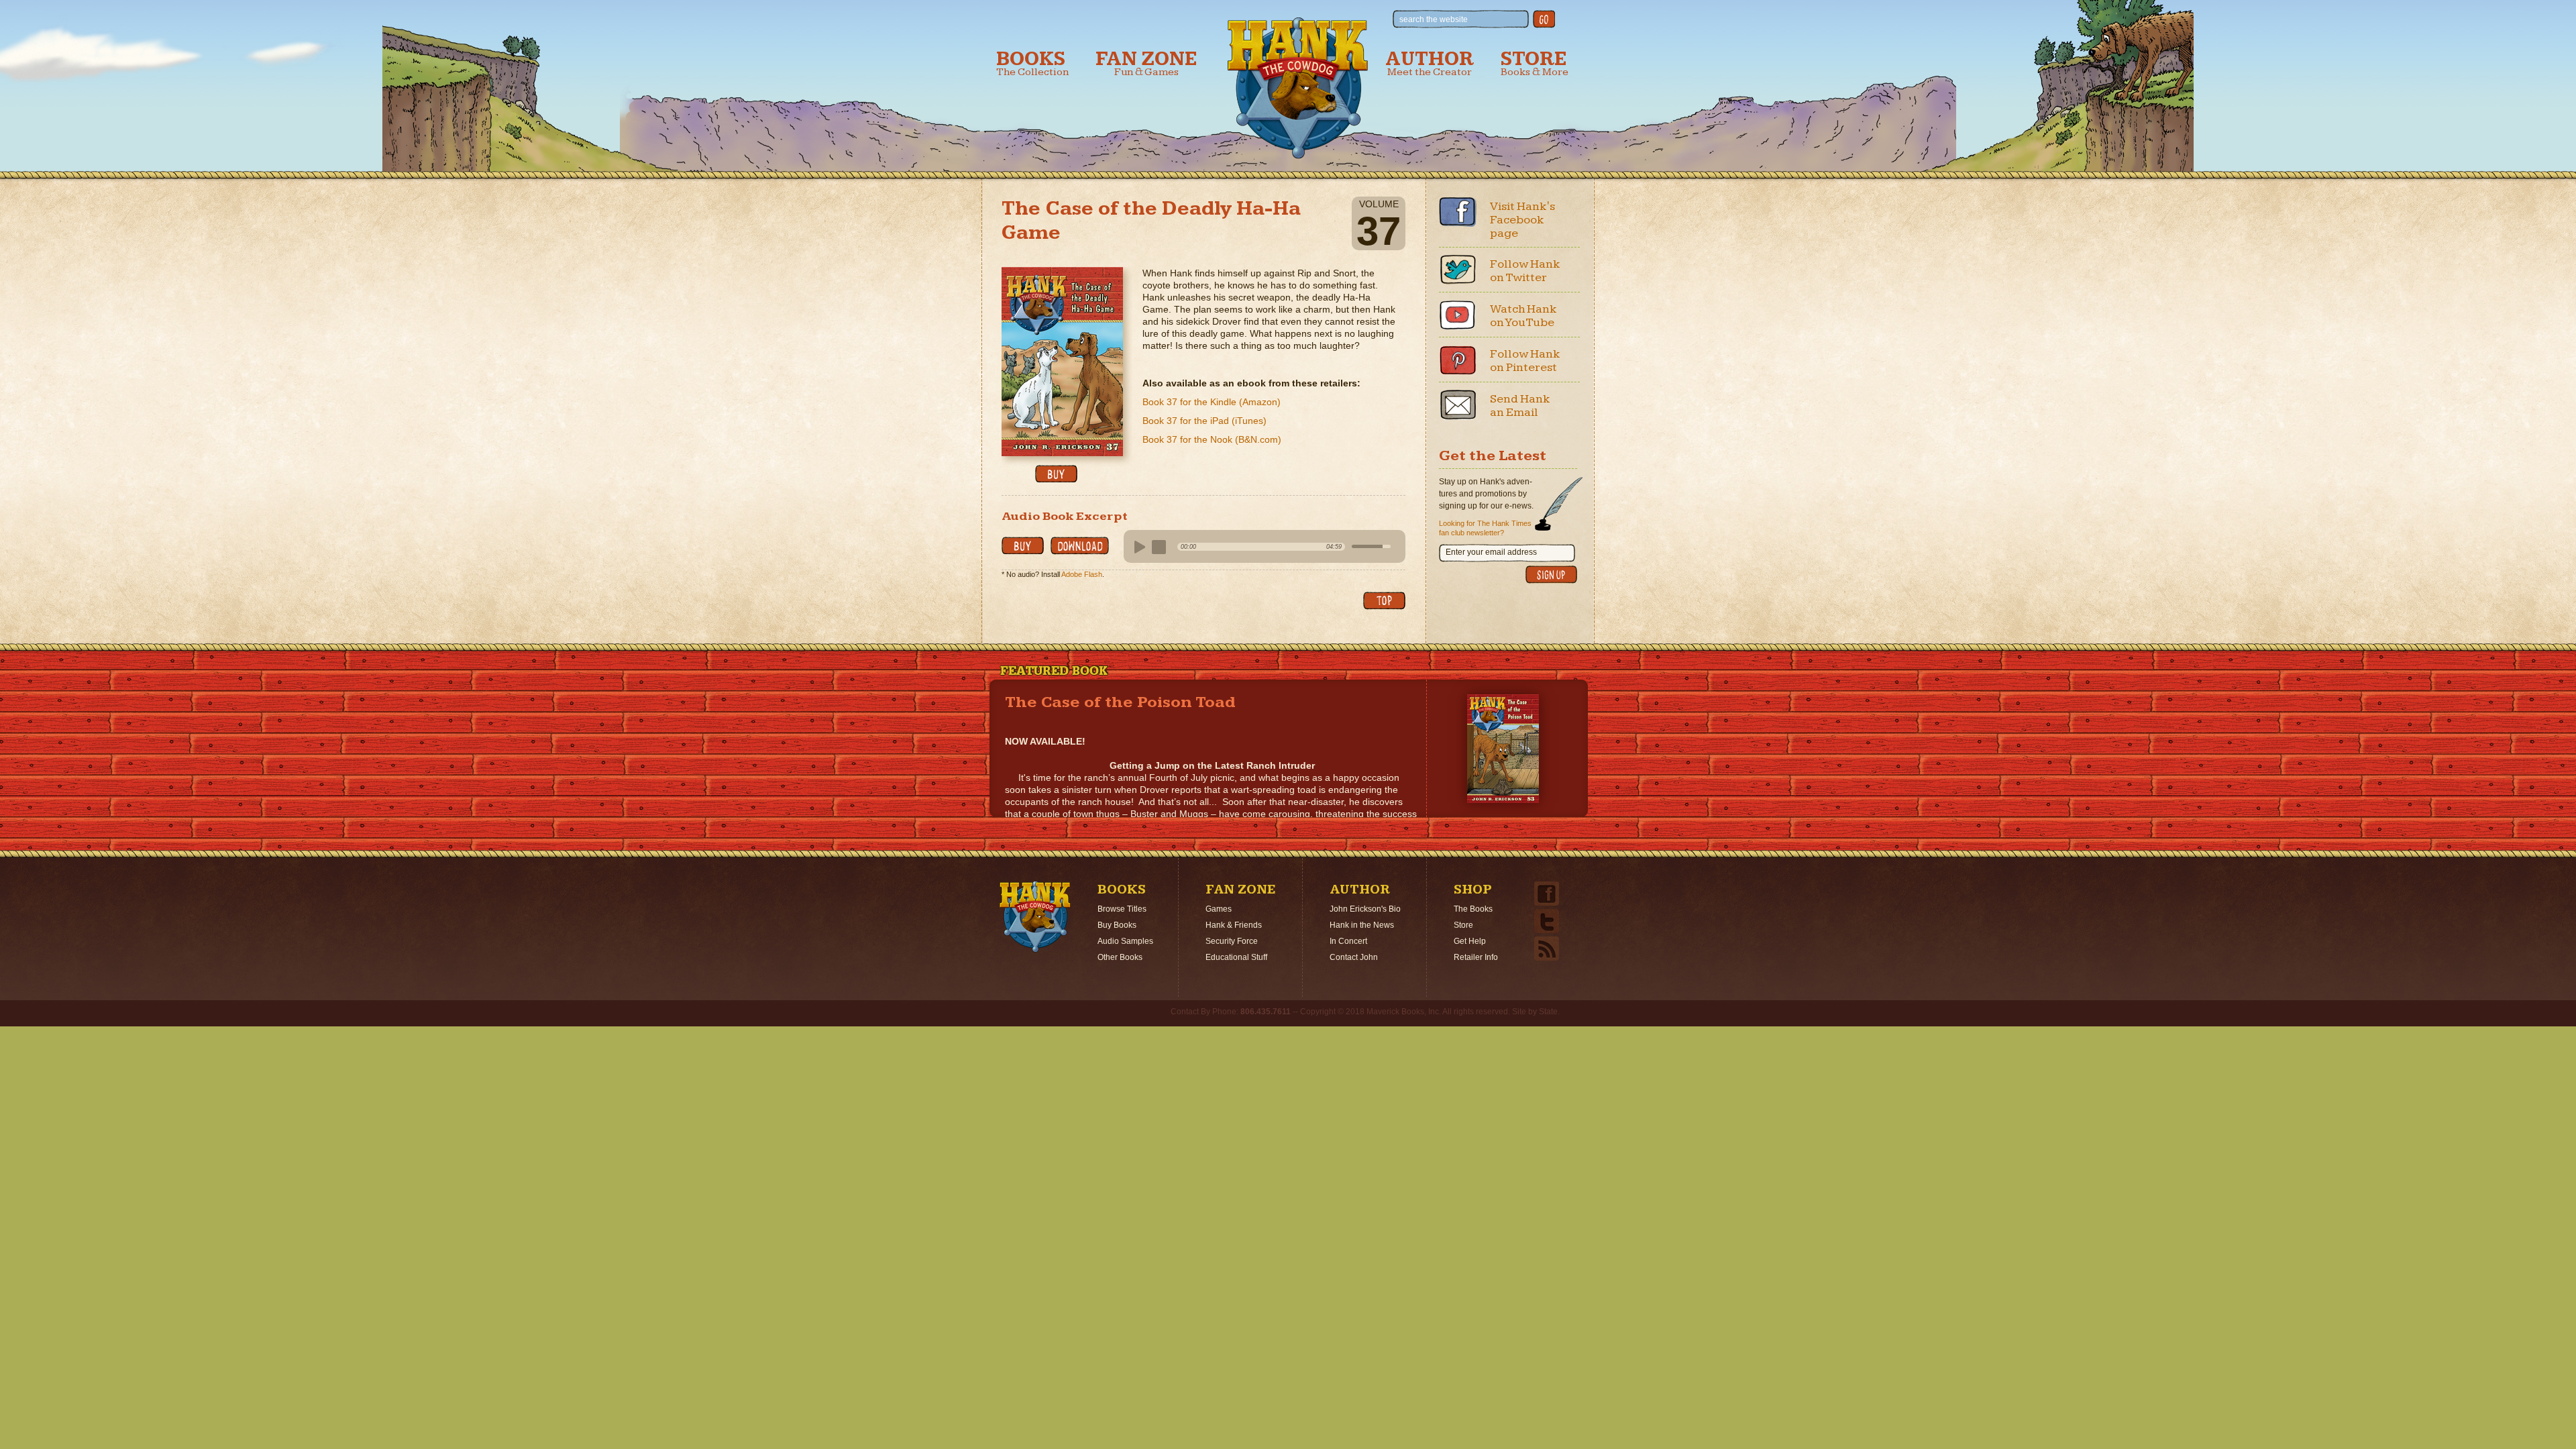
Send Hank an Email (1520, 406)
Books (1032, 63)
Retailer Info (1476, 957)
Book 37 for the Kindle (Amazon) (1212, 402)
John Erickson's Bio (1365, 909)
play (1138, 547)
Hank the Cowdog (1298, 88)
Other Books (1120, 957)
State (1548, 1012)
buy (1056, 474)
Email (1458, 405)
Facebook (1458, 212)
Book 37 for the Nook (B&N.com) (1212, 439)
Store (1535, 63)
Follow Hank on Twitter (1525, 271)
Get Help (1470, 941)
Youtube (1458, 315)
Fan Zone (1146, 63)
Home (1035, 917)
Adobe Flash (1082, 574)
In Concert (1348, 941)
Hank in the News (1362, 925)
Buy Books (1117, 925)
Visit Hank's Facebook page (1522, 220)
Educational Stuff (1236, 957)
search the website (1434, 19)
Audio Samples (1125, 941)
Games (1219, 909)
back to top (1384, 601)
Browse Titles (1122, 909)
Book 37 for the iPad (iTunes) (1204, 421)
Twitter (1458, 270)
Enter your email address (1491, 552)
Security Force (1232, 941)
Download (1080, 546)
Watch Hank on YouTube (1523, 316)
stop (1159, 547)
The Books (1473, 909)
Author (1430, 63)
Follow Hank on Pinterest (1525, 361)
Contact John (1354, 957)
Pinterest (1458, 360)
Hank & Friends (1234, 925)
